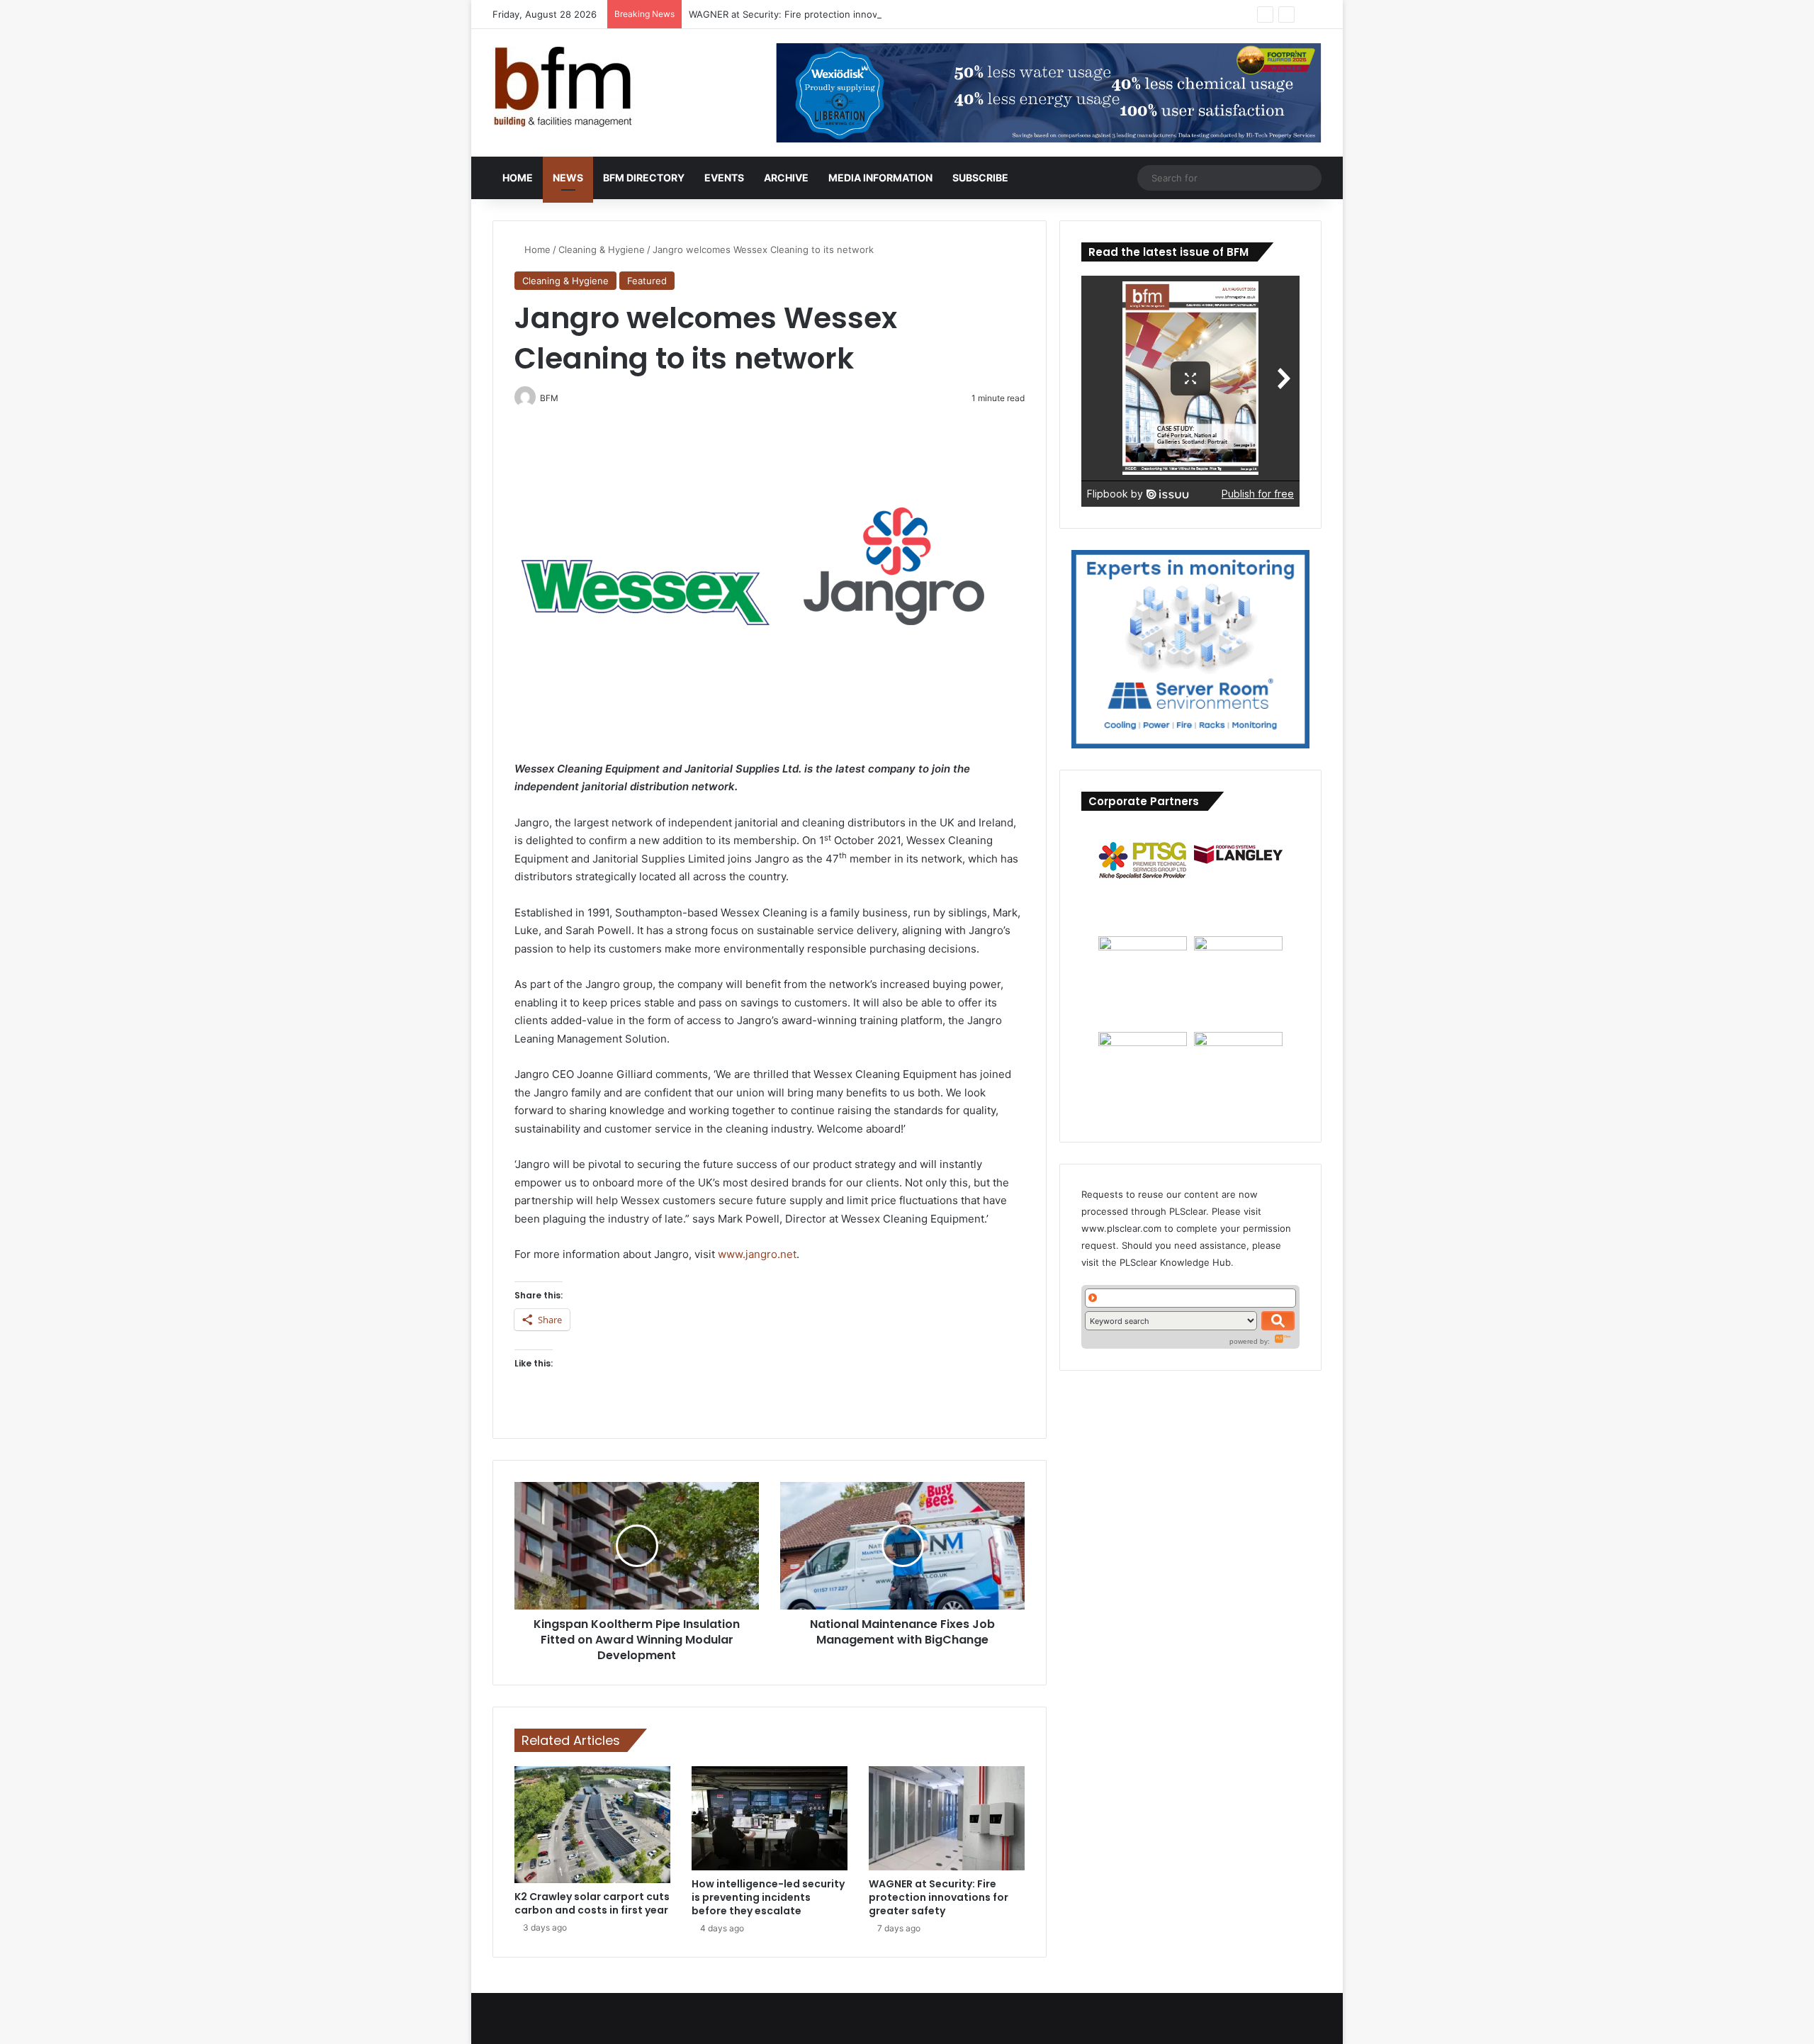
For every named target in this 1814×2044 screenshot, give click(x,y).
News (568, 178)
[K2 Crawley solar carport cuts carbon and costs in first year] (592, 1825)
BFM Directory (644, 178)
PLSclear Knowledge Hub (1175, 1262)
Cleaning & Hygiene (602, 249)
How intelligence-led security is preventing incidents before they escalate (768, 1897)
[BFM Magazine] (563, 87)
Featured (647, 281)
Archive (786, 178)
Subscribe (980, 178)
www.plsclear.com (1121, 1228)
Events (724, 178)
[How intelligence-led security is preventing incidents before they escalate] (770, 1818)
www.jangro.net (757, 1254)
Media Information (880, 178)
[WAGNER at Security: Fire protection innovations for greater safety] (947, 1818)
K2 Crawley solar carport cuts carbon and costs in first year (592, 1903)
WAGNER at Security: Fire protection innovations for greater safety (837, 14)
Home (518, 178)
